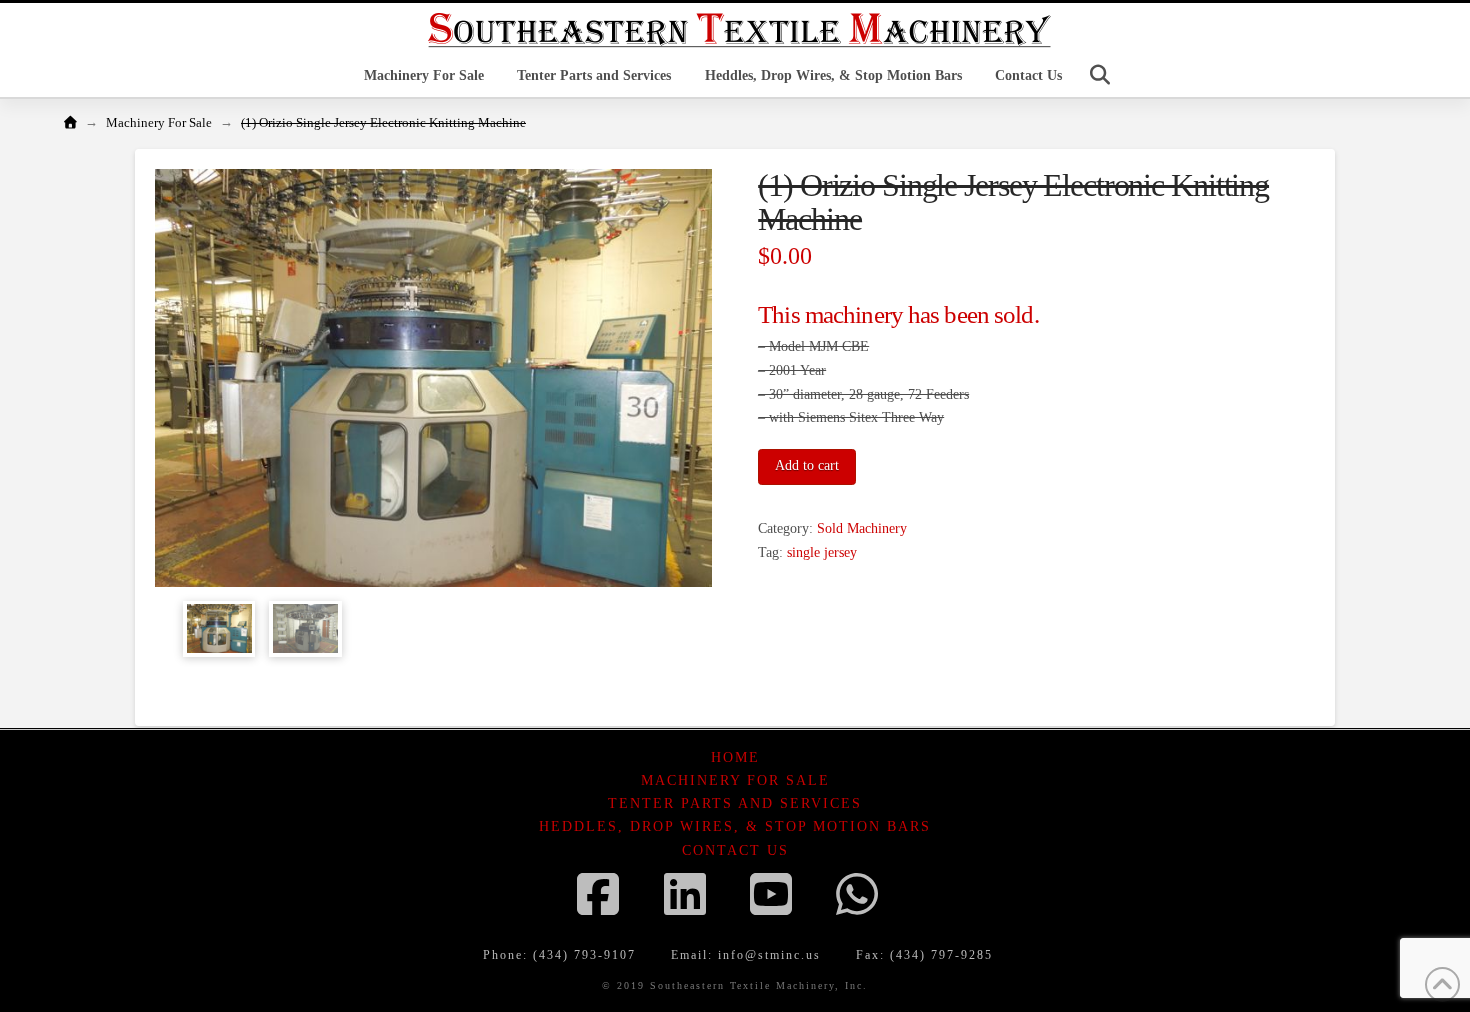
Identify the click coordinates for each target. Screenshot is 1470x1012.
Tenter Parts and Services (735, 803)
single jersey (822, 552)
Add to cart (807, 465)
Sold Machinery (862, 528)
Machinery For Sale (735, 780)
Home (735, 757)
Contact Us (735, 850)
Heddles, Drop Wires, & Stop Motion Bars (735, 826)
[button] (1100, 75)
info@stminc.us (769, 955)
